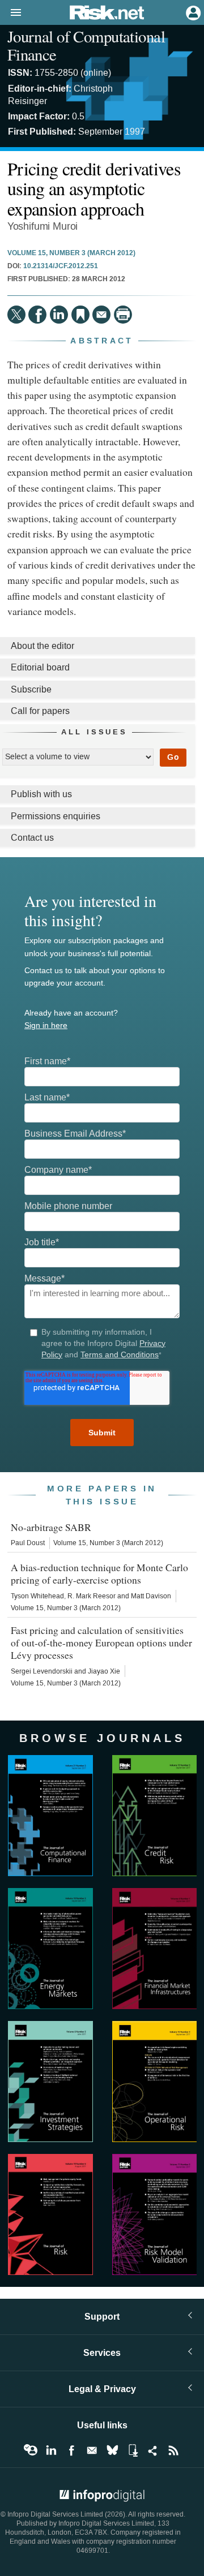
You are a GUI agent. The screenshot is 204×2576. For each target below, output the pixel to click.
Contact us (32, 838)
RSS (173, 2450)
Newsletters (92, 2450)
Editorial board (40, 667)
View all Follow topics (31, 2450)
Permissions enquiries (56, 816)
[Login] (192, 12)
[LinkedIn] (59, 315)
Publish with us (41, 794)
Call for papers (40, 711)
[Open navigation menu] (11, 13)
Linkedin (51, 2450)
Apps (133, 2450)
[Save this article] (80, 315)
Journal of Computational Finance (86, 45)
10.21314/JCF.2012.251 (61, 266)
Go (173, 757)
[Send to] (101, 315)
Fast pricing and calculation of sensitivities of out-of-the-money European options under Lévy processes (101, 1642)
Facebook (71, 2450)
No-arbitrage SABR (51, 1527)
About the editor (42, 646)
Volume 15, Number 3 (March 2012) (71, 253)
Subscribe (31, 689)
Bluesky (112, 2450)
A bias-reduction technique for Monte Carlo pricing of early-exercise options (99, 1573)
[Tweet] (16, 315)
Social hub (153, 2450)
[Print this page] (123, 315)
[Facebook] (37, 315)
